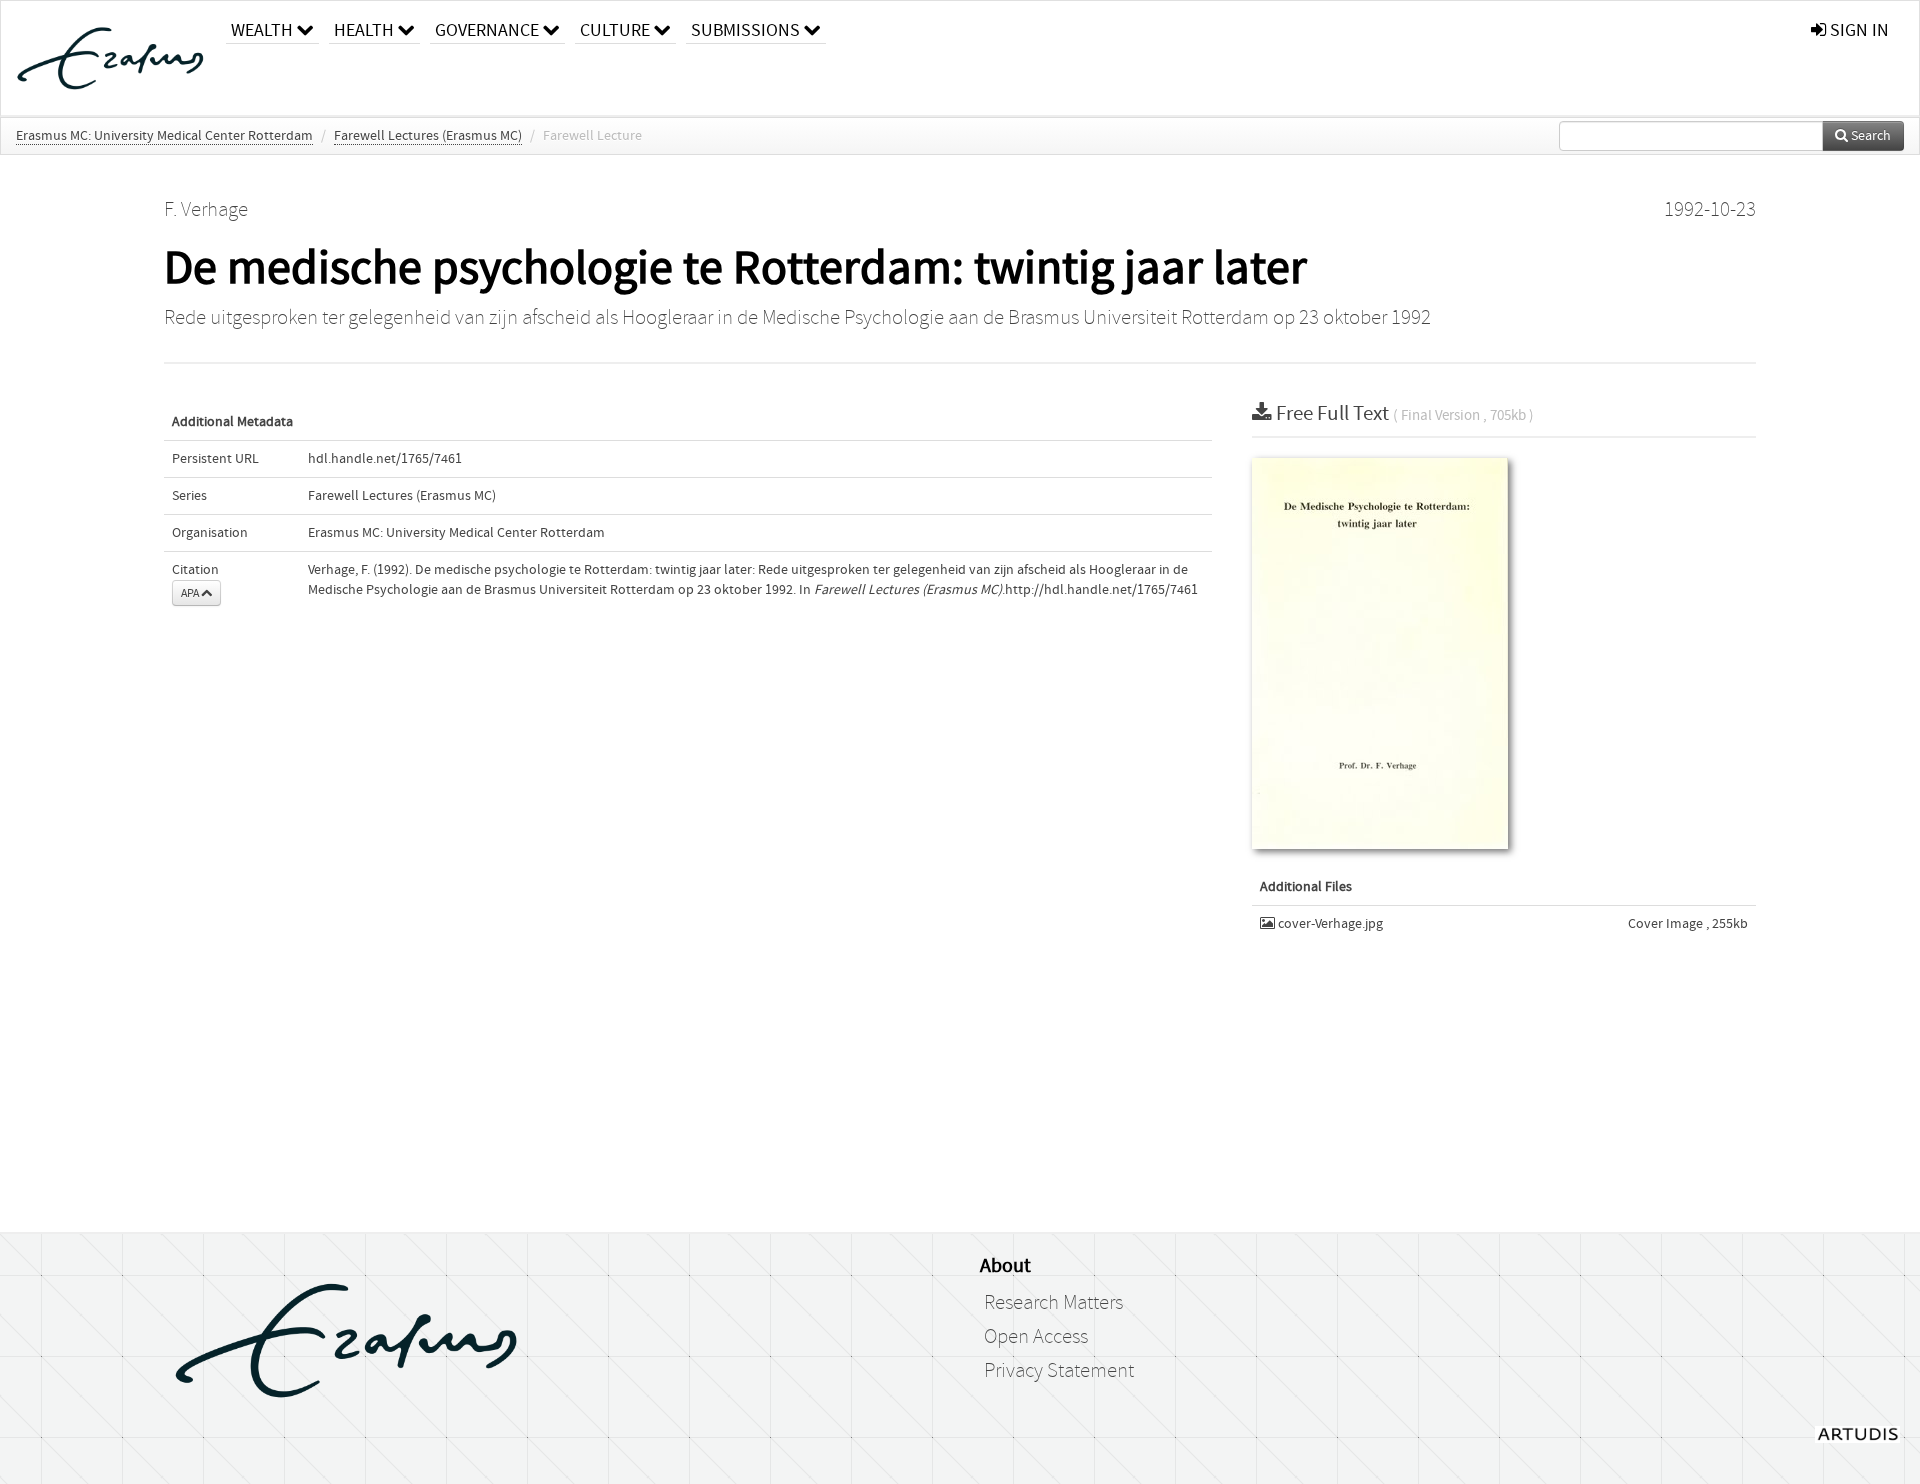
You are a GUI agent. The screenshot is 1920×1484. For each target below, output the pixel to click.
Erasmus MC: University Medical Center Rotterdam (164, 136)
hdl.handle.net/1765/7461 (385, 459)
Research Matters (1053, 1303)
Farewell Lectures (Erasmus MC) (428, 136)
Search (1869, 136)
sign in (1857, 30)
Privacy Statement (1059, 1371)
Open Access (1036, 1337)
